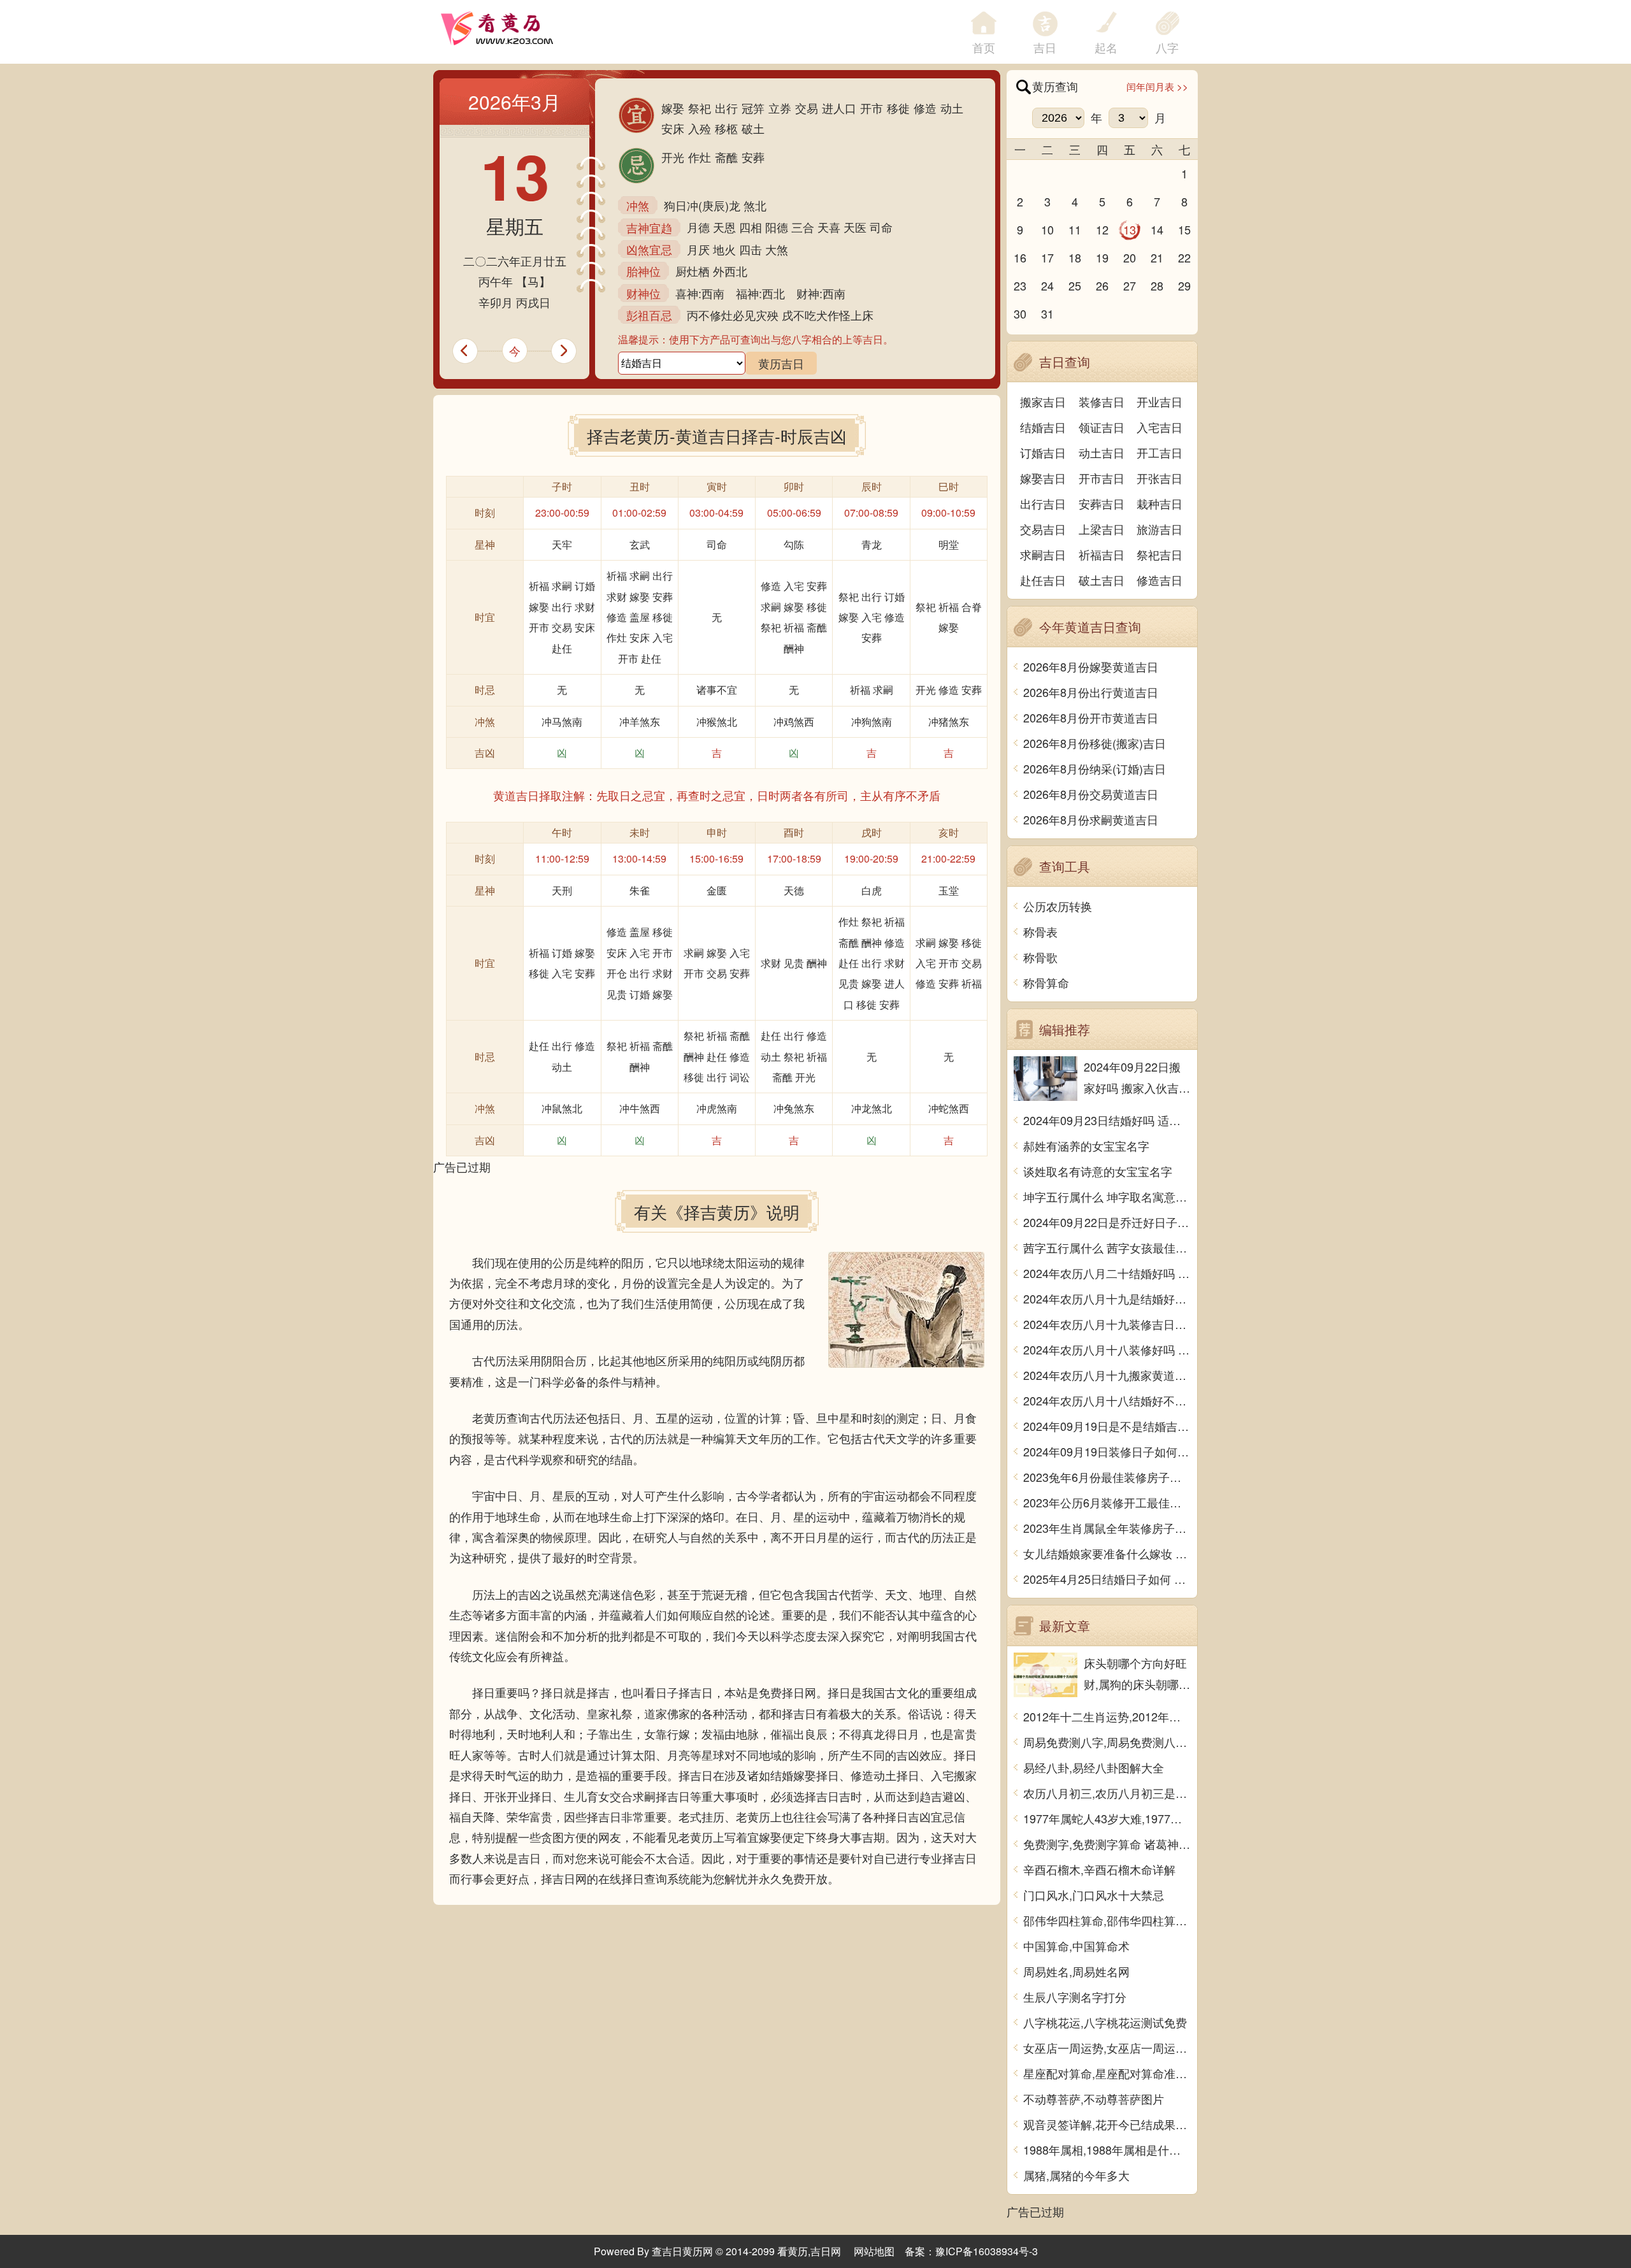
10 (1047, 229)
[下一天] (570, 351)
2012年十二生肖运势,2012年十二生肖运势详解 (1107, 1716)
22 (1184, 257)
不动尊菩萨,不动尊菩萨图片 (1094, 2099)
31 (1047, 313)
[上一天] (459, 351)
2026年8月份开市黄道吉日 (1091, 717)
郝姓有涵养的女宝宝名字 (1086, 1145)
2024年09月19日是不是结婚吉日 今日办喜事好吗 (1107, 1426)
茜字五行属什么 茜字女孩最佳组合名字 (1107, 1247)
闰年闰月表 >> (1157, 86)
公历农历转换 (1058, 906)
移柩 (726, 128)
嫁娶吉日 (1043, 478)
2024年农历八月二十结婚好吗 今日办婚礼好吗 (1107, 1273)
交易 (807, 108)
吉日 (1045, 47)
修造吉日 (1160, 580)
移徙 (898, 108)
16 (1020, 257)
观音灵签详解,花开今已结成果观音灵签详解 (1107, 2124)
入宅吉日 (1160, 427)
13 (1130, 229)
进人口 (839, 108)
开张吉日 (1160, 478)
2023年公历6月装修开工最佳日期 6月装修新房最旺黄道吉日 (1107, 1502)
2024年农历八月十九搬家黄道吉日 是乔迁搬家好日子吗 (1107, 1375)
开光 (673, 157)
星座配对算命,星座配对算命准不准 (1107, 2073)
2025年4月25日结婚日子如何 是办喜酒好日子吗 (1107, 1579)
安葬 (753, 157)
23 (1020, 285)
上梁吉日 (1102, 529)
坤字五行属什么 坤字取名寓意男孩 (1107, 1196)
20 (1130, 257)
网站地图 (874, 2251)
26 (1102, 285)
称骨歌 (1040, 957)
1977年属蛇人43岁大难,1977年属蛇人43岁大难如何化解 (1107, 1818)
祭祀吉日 (1160, 554)
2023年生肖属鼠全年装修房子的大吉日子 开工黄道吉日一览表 (1107, 1528)
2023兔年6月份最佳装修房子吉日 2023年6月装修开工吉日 (1107, 1477)
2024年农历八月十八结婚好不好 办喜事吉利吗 (1107, 1400)
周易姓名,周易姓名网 (1076, 1971)
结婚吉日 (1043, 427)
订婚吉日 (1043, 452)
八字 (1167, 47)
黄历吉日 (781, 363)
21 (1157, 257)
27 (1130, 285)
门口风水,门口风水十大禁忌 (1094, 1895)
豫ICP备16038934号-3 (987, 2251)
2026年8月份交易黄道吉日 (1091, 794)
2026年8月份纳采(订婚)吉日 (1095, 768)
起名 (1106, 47)
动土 (952, 108)
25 (1075, 285)
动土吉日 (1102, 452)
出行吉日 (1043, 503)
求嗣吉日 (1043, 554)
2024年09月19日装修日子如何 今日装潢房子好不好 (1107, 1451)
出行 (726, 108)
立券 (780, 108)
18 (1075, 257)
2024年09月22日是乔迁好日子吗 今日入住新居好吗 (1107, 1222)
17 (1047, 257)
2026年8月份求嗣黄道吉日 (1091, 819)
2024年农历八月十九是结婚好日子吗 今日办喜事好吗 (1107, 1298)
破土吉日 (1102, 580)
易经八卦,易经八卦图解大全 (1094, 1767)
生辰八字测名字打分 (1075, 1997)
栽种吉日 (1160, 503)
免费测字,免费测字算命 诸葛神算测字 (1107, 1844)
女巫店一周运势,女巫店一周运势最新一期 (1107, 2048)
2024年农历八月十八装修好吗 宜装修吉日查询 (1107, 1349)
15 (1184, 229)
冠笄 (753, 108)
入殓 (700, 128)
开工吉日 (1160, 452)
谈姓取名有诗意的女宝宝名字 (1098, 1171)
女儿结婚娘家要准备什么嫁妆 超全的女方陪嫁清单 (1107, 1553)
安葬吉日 (1102, 503)
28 (1157, 285)
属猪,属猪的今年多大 (1076, 2175)
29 (1184, 285)
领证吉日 (1102, 427)
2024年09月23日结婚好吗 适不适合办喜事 (1107, 1120)
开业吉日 (1160, 401)
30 (1020, 313)
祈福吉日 (1102, 554)
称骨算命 (1046, 982)
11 (1075, 229)
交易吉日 (1043, 529)
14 (1157, 229)
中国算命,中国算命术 (1076, 1946)
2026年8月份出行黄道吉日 (1091, 692)
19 (1102, 257)
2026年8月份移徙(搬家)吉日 (1095, 743)
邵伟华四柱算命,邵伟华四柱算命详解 (1107, 1920)
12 (1102, 229)
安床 (673, 128)
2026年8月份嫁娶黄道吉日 (1091, 666)
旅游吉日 (1160, 529)
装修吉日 (1102, 401)
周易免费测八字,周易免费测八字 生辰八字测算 (1107, 1742)
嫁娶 (673, 108)
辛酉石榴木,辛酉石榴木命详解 (1099, 1869)
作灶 (700, 157)
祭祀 (700, 108)
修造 (925, 108)
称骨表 (1040, 931)
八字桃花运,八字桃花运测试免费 (1105, 2022)
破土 (753, 128)
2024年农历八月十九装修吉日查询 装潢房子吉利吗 (1107, 1324)
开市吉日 (1102, 478)
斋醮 (726, 157)
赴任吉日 (1043, 580)
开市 (872, 108)
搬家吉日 (1043, 401)
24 (1047, 285)
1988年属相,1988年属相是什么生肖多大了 (1107, 2150)
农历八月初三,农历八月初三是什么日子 (1107, 1793)
